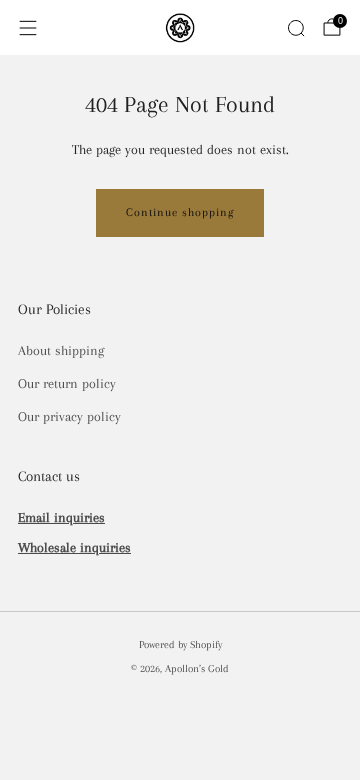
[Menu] (28, 28)
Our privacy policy (69, 416)
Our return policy (67, 383)
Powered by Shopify (180, 644)
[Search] (296, 28)
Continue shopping (180, 212)
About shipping (61, 350)
